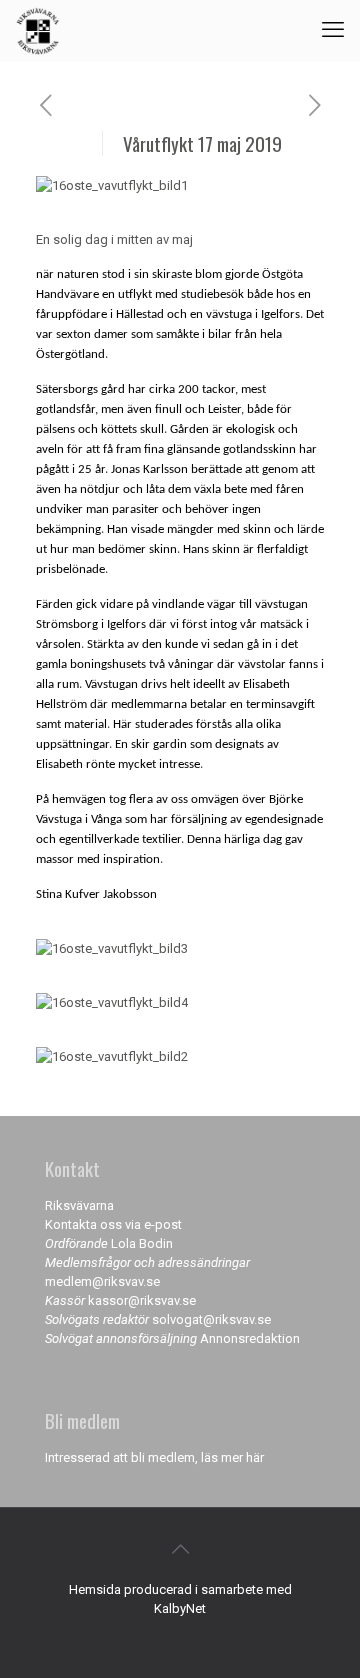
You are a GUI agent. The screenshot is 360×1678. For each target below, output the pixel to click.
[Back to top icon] (180, 1549)
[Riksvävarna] (37, 30)
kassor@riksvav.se (142, 1300)
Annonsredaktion (250, 1338)
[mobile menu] (333, 30)
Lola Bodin (142, 1243)
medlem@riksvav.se (102, 1281)
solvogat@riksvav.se (211, 1319)
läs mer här (232, 1457)
